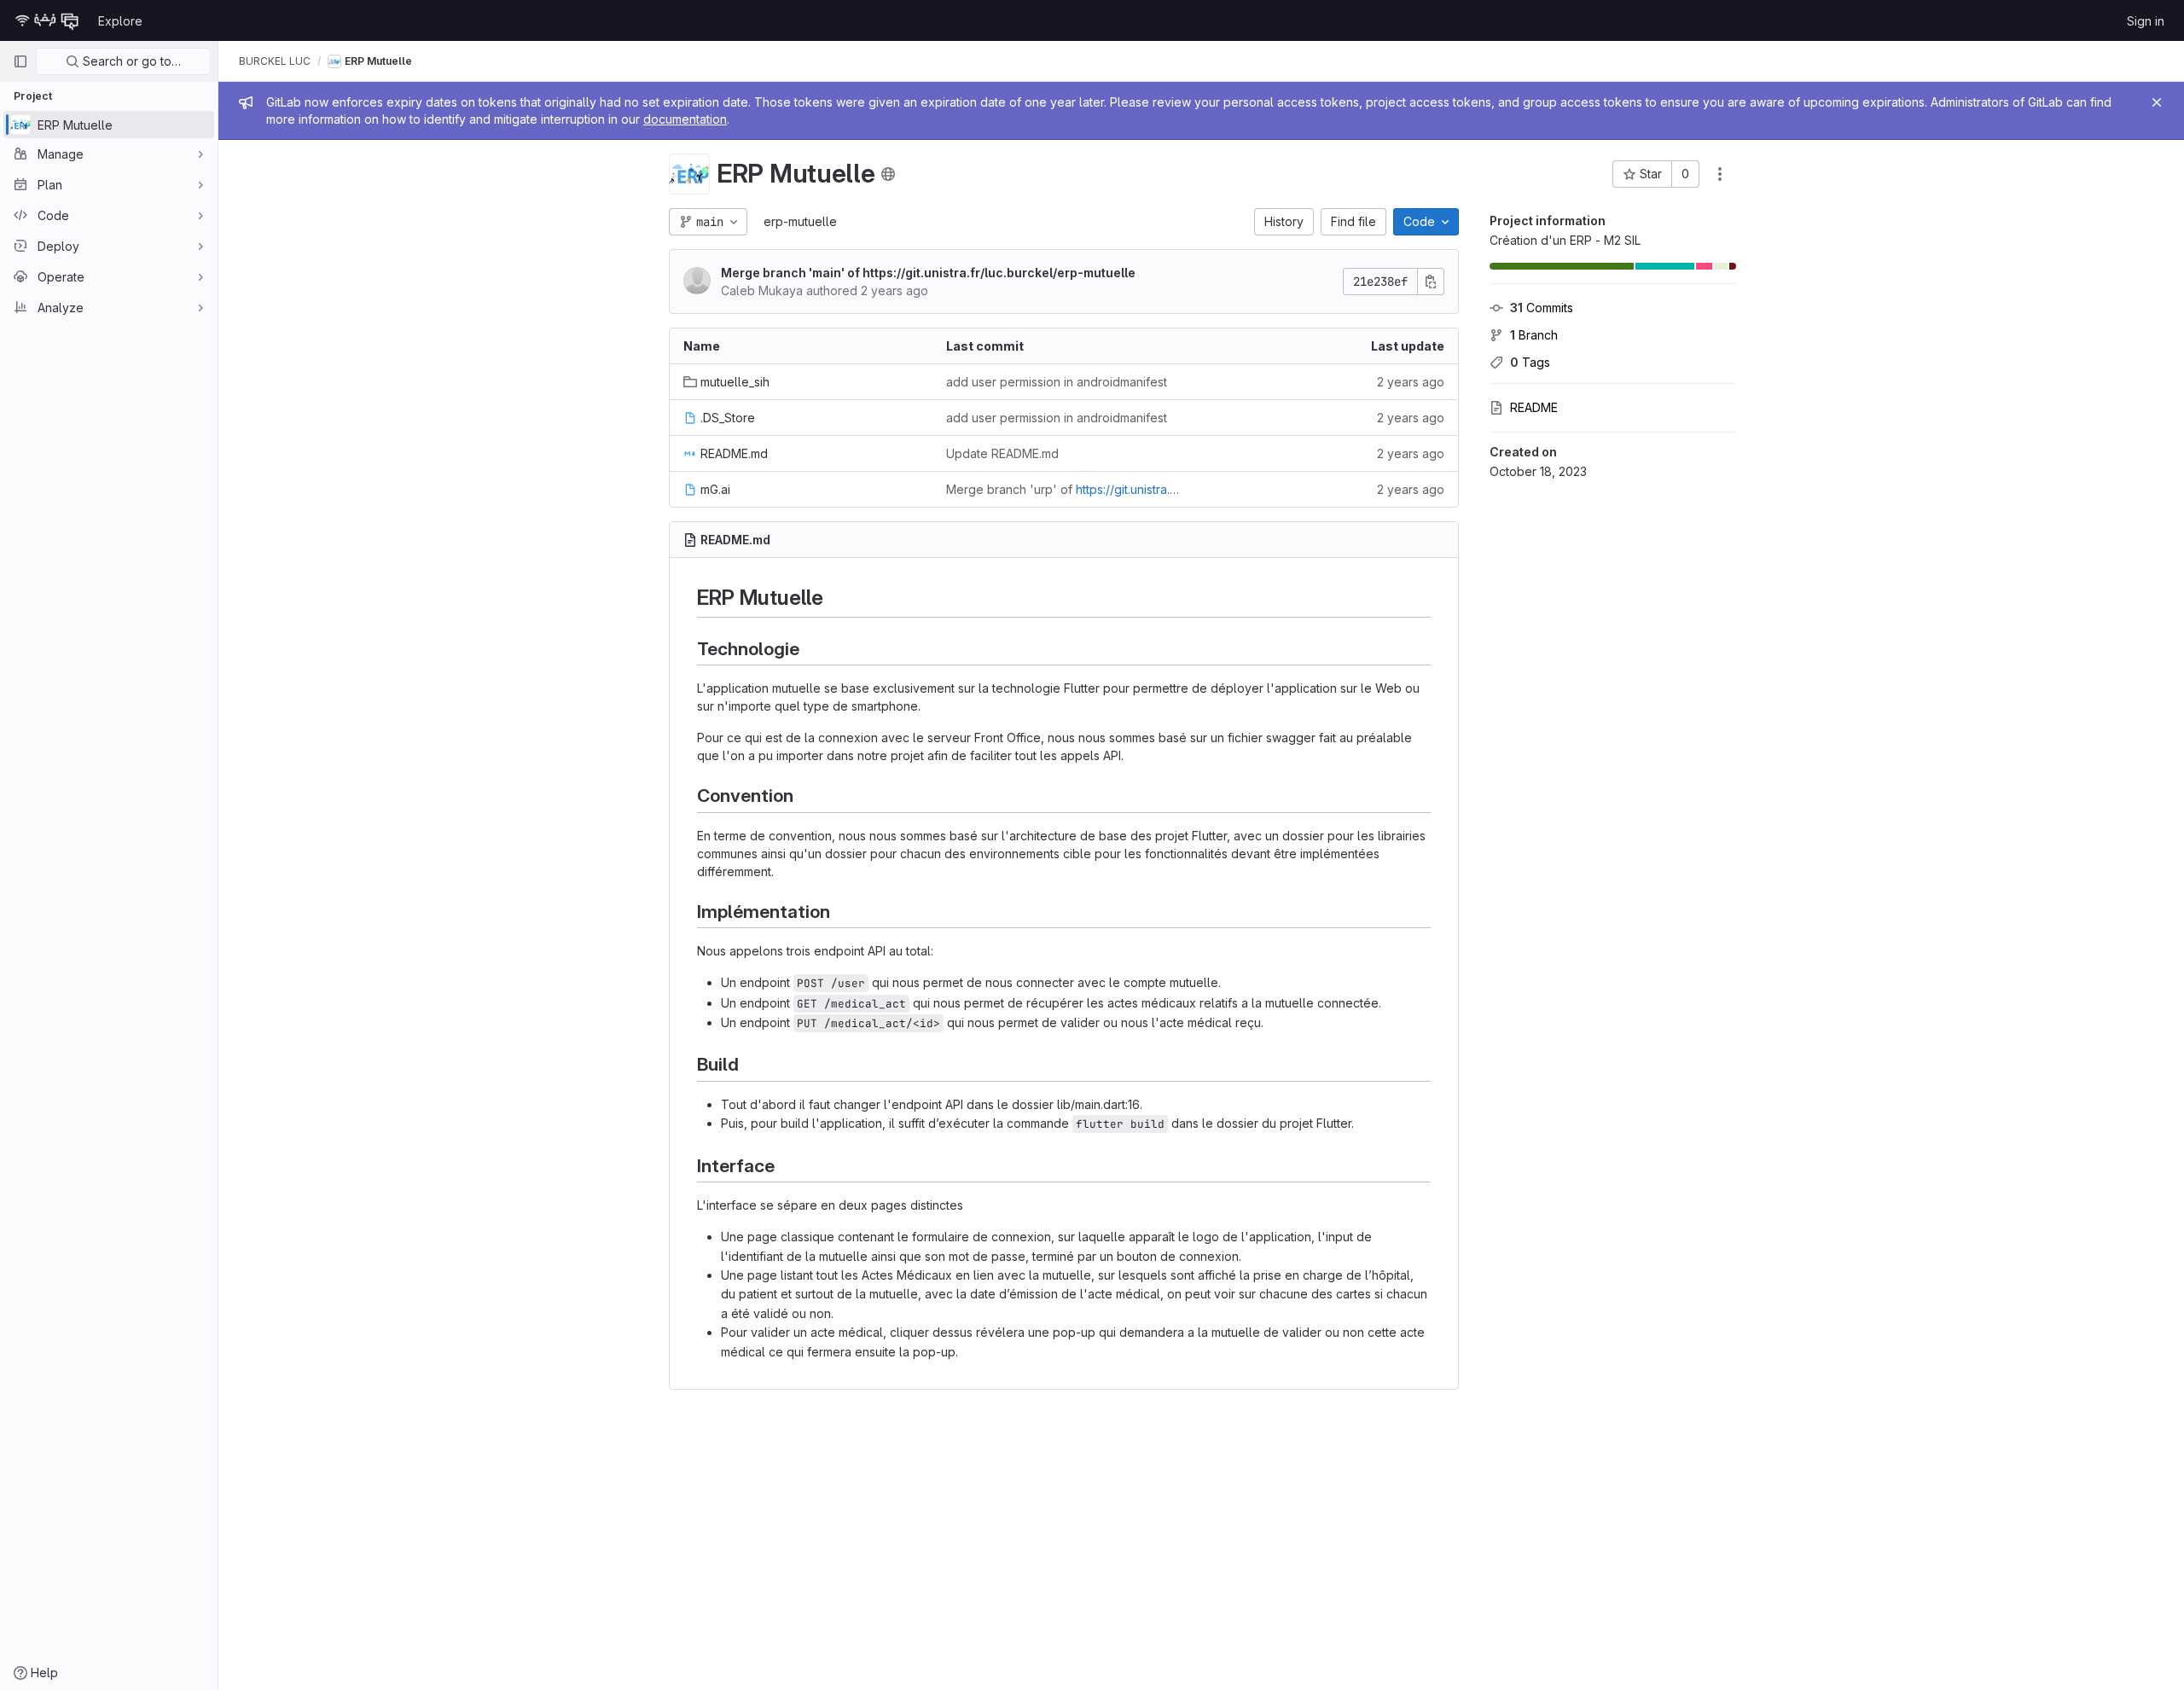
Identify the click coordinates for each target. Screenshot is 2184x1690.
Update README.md (1002, 453)
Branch (1534, 335)
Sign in (2146, 21)
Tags (1530, 362)
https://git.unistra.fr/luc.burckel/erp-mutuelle (999, 273)
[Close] (2157, 102)
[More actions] (1720, 174)
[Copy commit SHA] (1431, 282)
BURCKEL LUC (275, 61)
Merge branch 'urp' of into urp (1064, 489)
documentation (685, 119)
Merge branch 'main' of (928, 273)
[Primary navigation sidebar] (20, 61)
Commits (1542, 308)
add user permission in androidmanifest (1057, 382)
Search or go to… (130, 61)
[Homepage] (47, 20)
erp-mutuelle (800, 221)
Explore (120, 21)
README (1534, 407)
